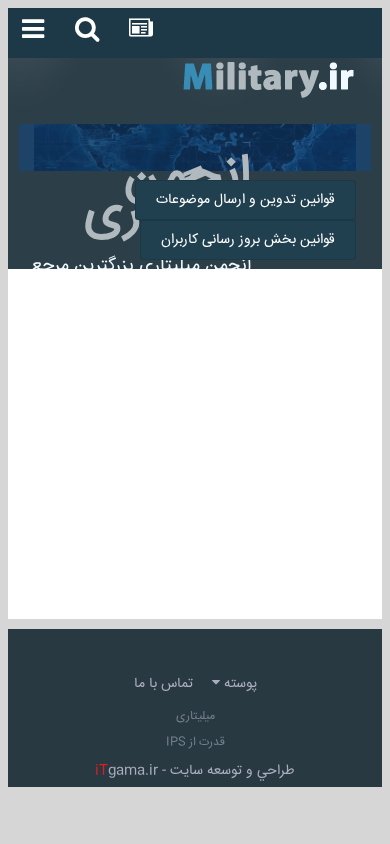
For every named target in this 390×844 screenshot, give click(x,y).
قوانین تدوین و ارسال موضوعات (245, 200)
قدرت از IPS (195, 742)
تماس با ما (163, 684)
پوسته (238, 684)
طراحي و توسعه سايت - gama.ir (195, 771)
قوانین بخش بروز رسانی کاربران (248, 240)
